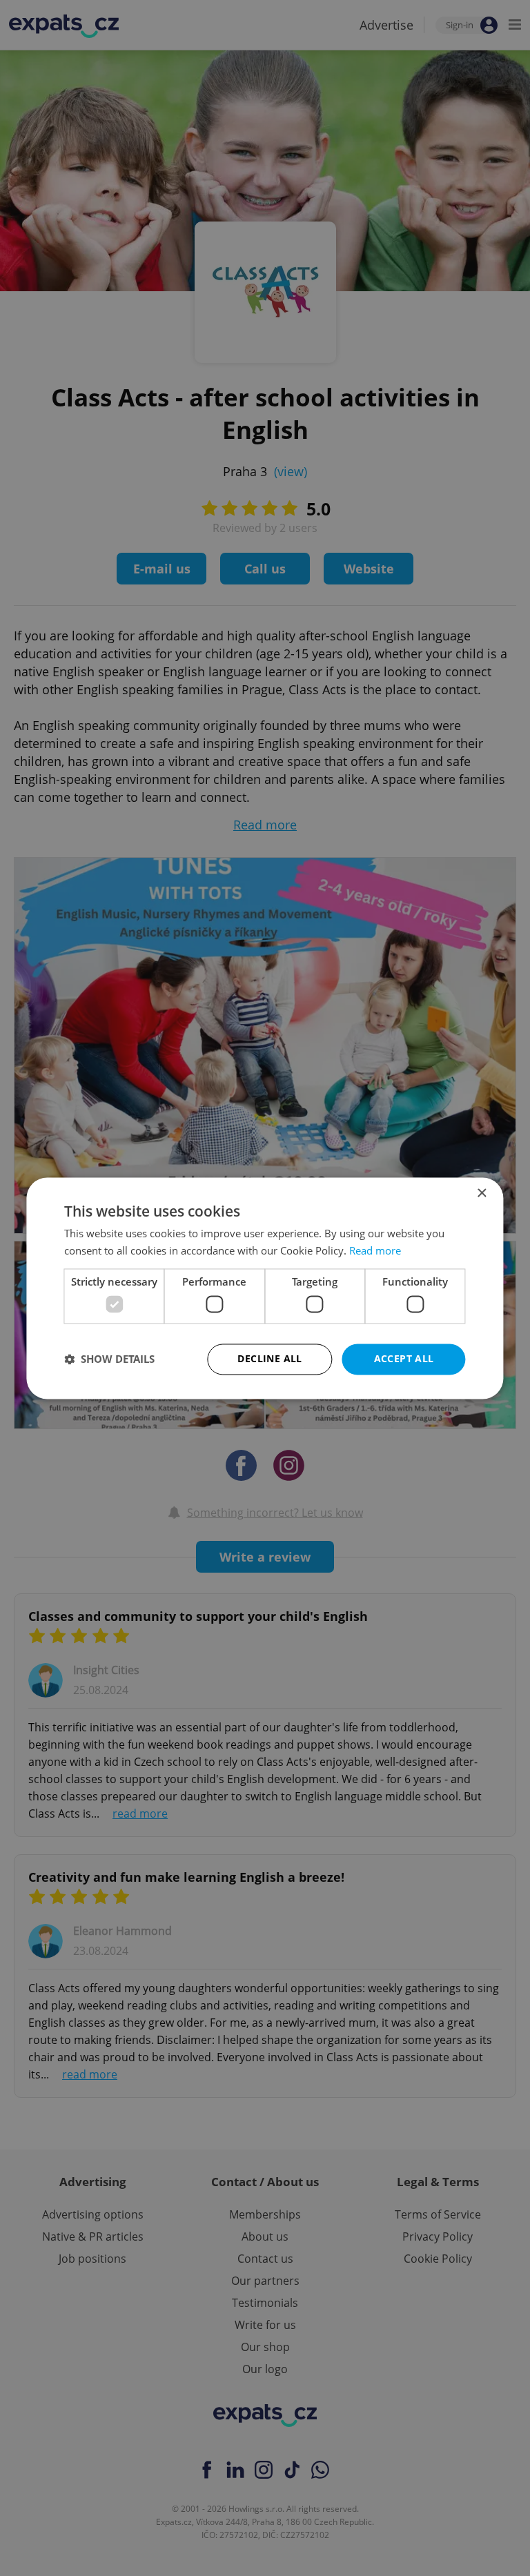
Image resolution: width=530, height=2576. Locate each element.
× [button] (481, 1193)
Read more (375, 1250)
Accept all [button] (404, 1358)
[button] (109, 1359)
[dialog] (265, 1288)
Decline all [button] (269, 1358)
